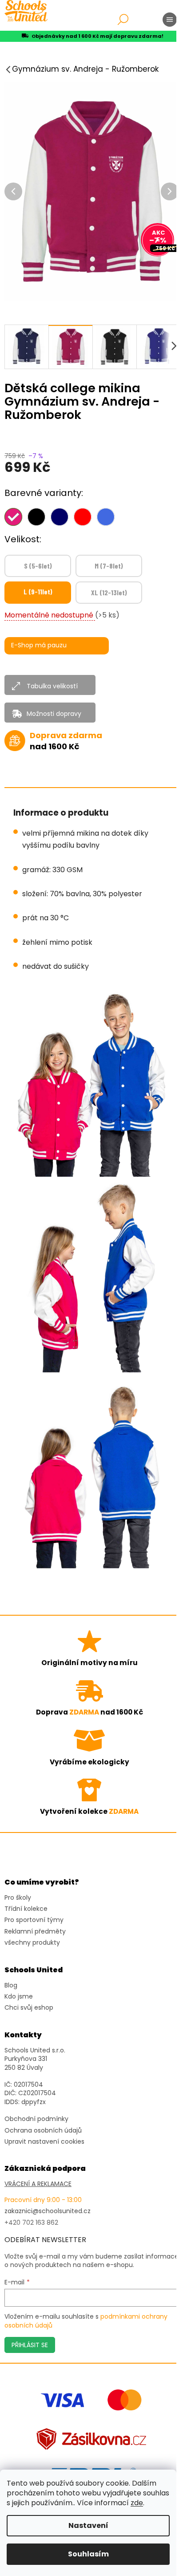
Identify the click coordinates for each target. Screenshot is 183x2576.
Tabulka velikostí (52, 686)
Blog (11, 1985)
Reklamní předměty (35, 1932)
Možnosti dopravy (54, 714)
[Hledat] (123, 20)
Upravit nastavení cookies (44, 2142)
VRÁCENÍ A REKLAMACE (38, 2184)
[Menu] (170, 20)
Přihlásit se (30, 2345)
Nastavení (88, 2525)
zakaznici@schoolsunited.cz (48, 2211)
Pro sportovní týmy (34, 1920)
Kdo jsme (19, 1997)
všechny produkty (32, 1943)
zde (137, 2503)
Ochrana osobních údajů (43, 2131)
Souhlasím (88, 2554)
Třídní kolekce (26, 1909)
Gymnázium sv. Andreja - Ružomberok (85, 69)
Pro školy (18, 1898)
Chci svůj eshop (29, 2008)
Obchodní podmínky (36, 2119)
